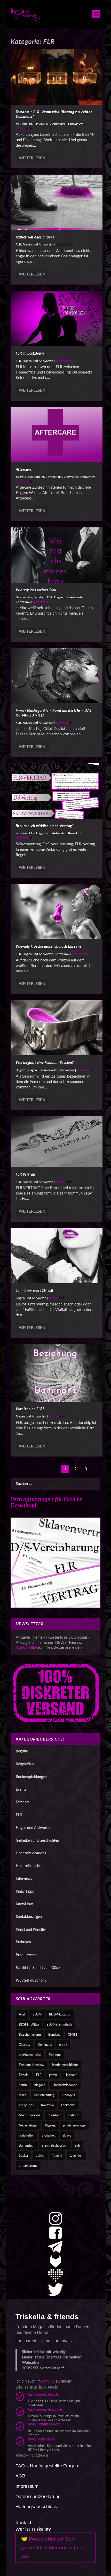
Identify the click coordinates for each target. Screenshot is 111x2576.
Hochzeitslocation (65, 2085)
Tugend (57, 2156)
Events (21, 1790)
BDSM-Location (60, 2014)
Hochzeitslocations (31, 1853)
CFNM (72, 2035)
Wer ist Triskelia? (33, 2529)
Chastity (25, 2045)
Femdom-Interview (32, 2065)
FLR (32, 124)
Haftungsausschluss (36, 2507)
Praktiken (23, 1942)
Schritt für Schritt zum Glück (38, 1968)
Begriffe (21, 477)
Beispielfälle (24, 597)
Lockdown (68, 2105)
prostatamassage (74, 2125)
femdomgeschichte (65, 2065)
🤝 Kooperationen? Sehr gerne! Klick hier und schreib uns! (53, 2548)
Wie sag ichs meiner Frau (36, 590)
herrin (23, 2085)
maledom (54, 2115)
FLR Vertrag (25, 1175)
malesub (74, 2115)
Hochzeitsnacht (28, 1866)
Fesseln (24, 2075)
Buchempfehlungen (31, 1777)
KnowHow (75, 124)
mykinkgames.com (44, 2424)
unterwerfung (28, 2166)
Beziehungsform (30, 2035)
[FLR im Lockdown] (57, 318)
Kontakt (23, 2523)
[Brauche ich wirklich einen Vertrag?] (57, 791)
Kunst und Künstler (31, 1930)
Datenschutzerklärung (38, 2497)
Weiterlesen (32, 158)
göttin (53, 2075)
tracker (23, 2156)
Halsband (71, 2075)
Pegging (50, 2125)
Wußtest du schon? (31, 1981)
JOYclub (48, 2381)
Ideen (23, 2095)
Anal (22, 2014)
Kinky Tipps (25, 1892)
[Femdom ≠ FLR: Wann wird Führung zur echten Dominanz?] (57, 77)
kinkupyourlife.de (43, 2395)
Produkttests (26, 1955)
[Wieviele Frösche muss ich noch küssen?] (57, 912)
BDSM (37, 2014)
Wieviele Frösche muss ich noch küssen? (49, 947)
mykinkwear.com (43, 2439)
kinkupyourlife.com (45, 2410)
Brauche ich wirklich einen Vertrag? (45, 826)
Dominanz (45, 2045)
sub (78, 2146)
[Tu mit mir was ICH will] (57, 1256)
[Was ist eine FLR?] (57, 1373)
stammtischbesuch (55, 2146)
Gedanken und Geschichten (37, 1841)
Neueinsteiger (28, 2125)
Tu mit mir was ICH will (34, 1291)
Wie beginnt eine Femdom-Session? (45, 1063)
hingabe (40, 2085)
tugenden (76, 2156)
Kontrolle (47, 2105)
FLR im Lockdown (30, 354)
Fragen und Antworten (51, 124)
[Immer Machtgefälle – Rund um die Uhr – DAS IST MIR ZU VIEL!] (57, 676)
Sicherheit (49, 2136)
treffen (40, 2156)
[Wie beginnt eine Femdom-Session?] (57, 1028)
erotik (63, 2045)
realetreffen (27, 2136)
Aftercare (24, 470)
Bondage (54, 2035)
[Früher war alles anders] (57, 202)
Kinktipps (68, 2095)
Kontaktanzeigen (29, 1917)
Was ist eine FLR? (30, 1409)
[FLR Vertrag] (57, 1142)
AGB (20, 2476)
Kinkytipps (26, 2105)
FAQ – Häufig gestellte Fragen (47, 2466)
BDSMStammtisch (59, 2025)
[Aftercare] (57, 435)
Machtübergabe (30, 2115)
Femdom (22, 124)
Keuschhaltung (44, 2095)
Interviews (24, 1879)
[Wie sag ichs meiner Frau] (57, 555)
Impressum (27, 2486)
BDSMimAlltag (29, 2025)
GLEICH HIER (27, 1648)
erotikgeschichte (30, 2055)
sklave (67, 2136)
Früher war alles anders (35, 237)
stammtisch (27, 2146)
